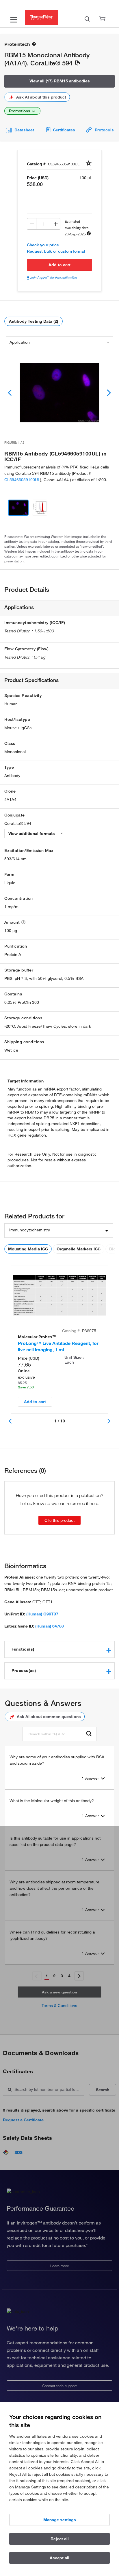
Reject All (60, 2539)
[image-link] (59, 393)
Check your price (43, 245)
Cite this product (59, 1520)
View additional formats (32, 834)
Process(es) (24, 1670)
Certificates (64, 130)
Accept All (59, 2558)
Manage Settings (60, 2520)
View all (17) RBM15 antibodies (60, 81)
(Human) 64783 (50, 1626)
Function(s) (23, 1649)
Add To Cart (59, 265)
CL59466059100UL (22, 480)
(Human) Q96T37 (42, 1614)
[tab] (59, 1649)
